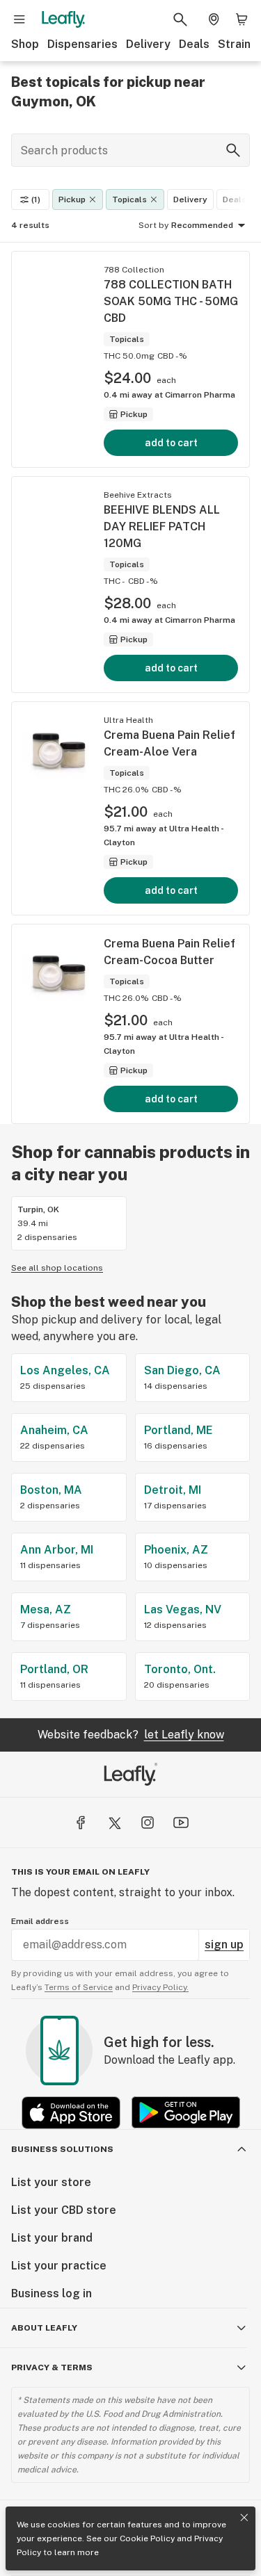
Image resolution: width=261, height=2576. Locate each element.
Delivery (148, 44)
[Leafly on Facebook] (81, 1823)
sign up (224, 1945)
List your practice (59, 2266)
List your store (51, 2182)
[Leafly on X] (114, 1823)
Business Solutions (62, 2149)
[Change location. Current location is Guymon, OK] (214, 19)
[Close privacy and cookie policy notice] (244, 2518)
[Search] (233, 150)
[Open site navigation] (19, 19)
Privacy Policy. (160, 1987)
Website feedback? (131, 1735)
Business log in (52, 2293)
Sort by (153, 225)
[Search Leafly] (180, 19)
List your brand (52, 2238)
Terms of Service (79, 1987)
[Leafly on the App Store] (71, 2113)
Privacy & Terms (52, 2367)
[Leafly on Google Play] (186, 2113)
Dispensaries (82, 44)
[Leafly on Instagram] (148, 1823)
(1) (36, 199)
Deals (194, 44)
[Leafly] (63, 19)
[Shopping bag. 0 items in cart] (242, 19)
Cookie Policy (147, 2538)
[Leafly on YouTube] (181, 1823)
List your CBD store (64, 2210)
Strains (237, 44)
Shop (25, 44)
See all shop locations (57, 1268)
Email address (40, 1921)
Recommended (202, 225)
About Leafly (44, 2328)
